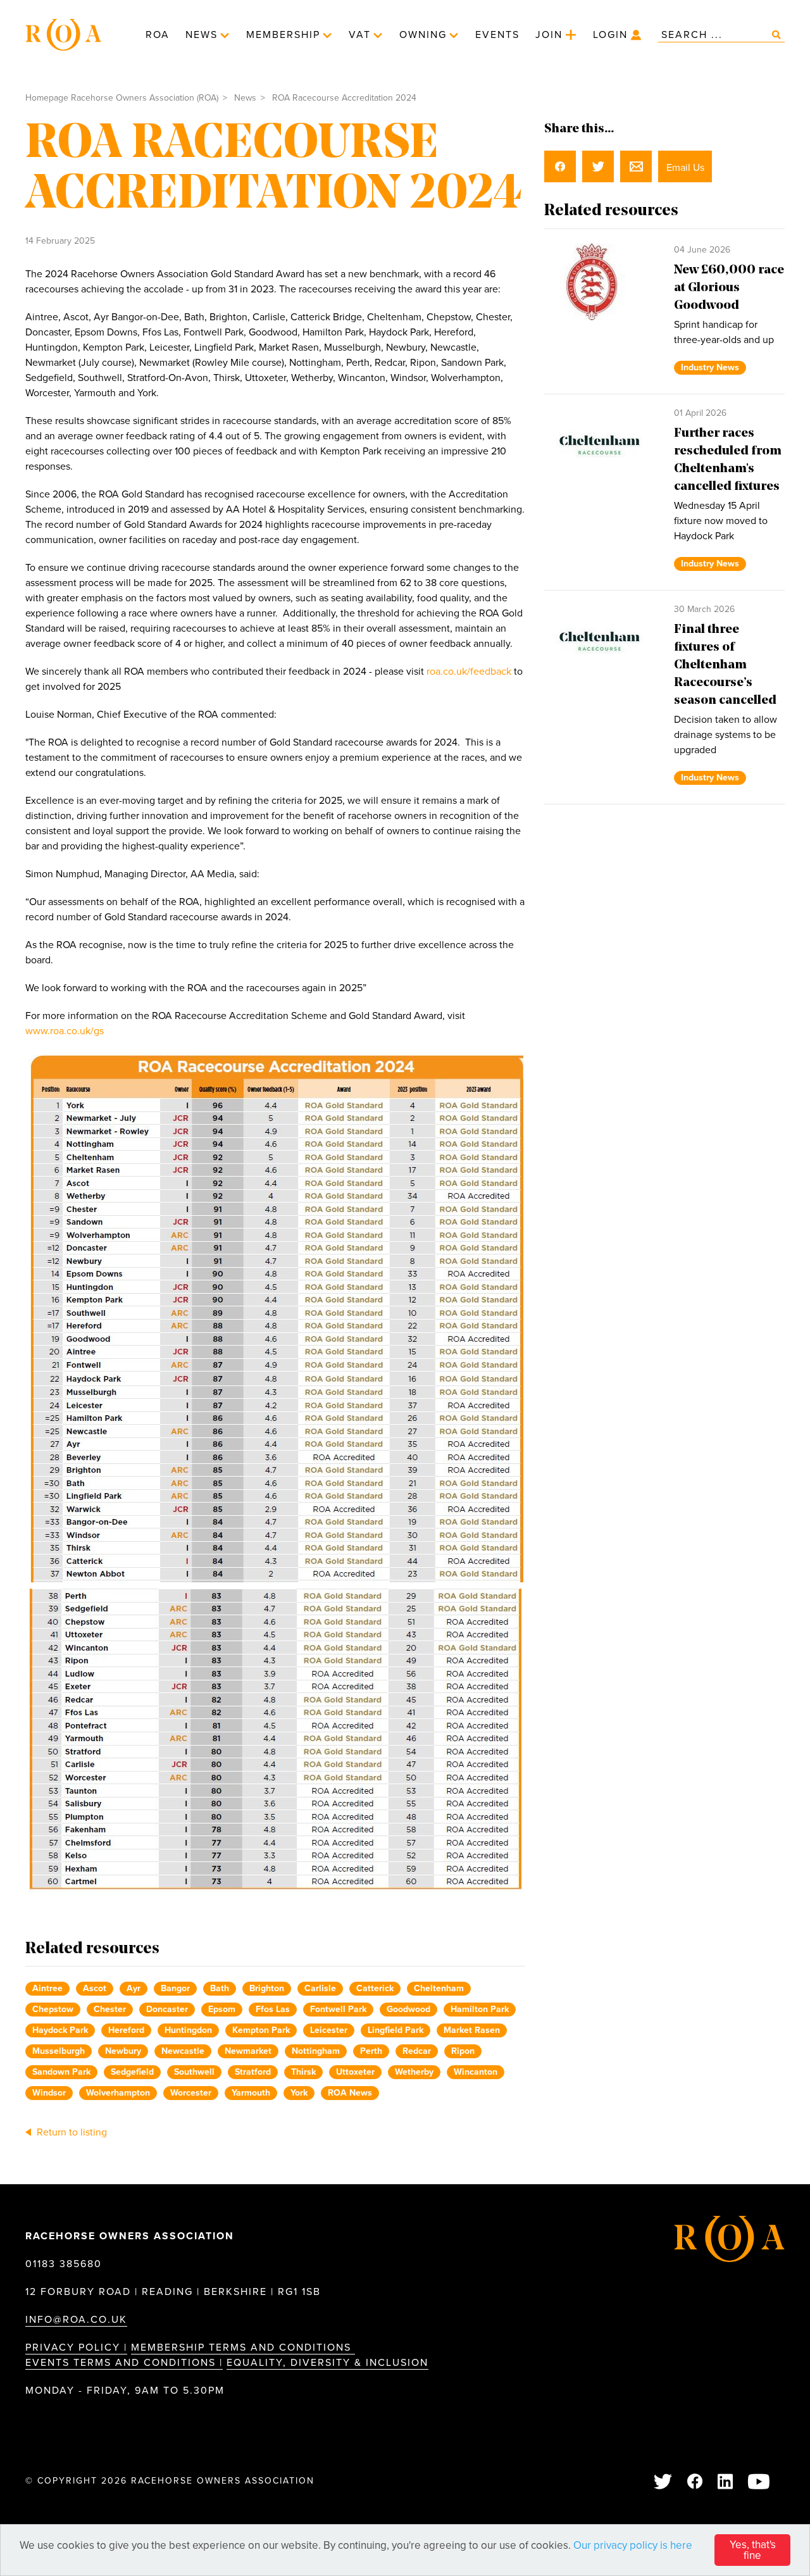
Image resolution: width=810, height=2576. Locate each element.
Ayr (134, 1988)
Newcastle (183, 2051)
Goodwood (408, 2009)
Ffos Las (273, 2009)
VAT (360, 35)
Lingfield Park (396, 2030)
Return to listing (71, 2132)
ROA (158, 35)
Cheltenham (439, 1988)
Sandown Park (61, 2072)
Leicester (329, 2030)
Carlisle (320, 1988)
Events (497, 35)
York (299, 2093)
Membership (283, 35)
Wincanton (476, 2072)
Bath (220, 1988)
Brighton (267, 1988)
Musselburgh (59, 2051)
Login (610, 35)
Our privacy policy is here (633, 2545)
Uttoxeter (355, 2072)
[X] (664, 2483)
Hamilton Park (480, 2009)
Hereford (126, 2030)
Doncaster (167, 2009)
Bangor (175, 1988)
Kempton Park (261, 2030)
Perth (371, 2051)
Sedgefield (132, 2072)
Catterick (375, 1988)
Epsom (222, 2009)
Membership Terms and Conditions (243, 2348)
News (202, 35)
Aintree (47, 1988)
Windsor (49, 2093)
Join (549, 35)
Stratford (253, 2072)
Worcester (191, 2093)
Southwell (194, 2072)
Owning (423, 35)
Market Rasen (472, 2030)
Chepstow (53, 2009)
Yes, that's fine (753, 2550)
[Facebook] (695, 2483)
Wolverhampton (118, 2093)
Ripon (463, 2051)
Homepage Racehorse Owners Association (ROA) (122, 98)
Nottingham (316, 2051)
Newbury (123, 2051)
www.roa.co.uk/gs (66, 1031)
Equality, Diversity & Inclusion (327, 2363)
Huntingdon (188, 2030)
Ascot (95, 1988)
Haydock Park (60, 2030)
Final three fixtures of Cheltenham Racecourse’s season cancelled (725, 665)
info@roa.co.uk (76, 2320)
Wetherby (414, 2072)
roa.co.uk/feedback (469, 672)
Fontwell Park (338, 2009)
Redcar (417, 2051)
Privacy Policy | (76, 2348)
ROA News (350, 2093)
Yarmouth (251, 2093)
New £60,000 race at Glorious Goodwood (729, 288)
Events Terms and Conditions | (124, 2363)
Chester (110, 2009)
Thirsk (303, 2072)
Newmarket (248, 2051)
